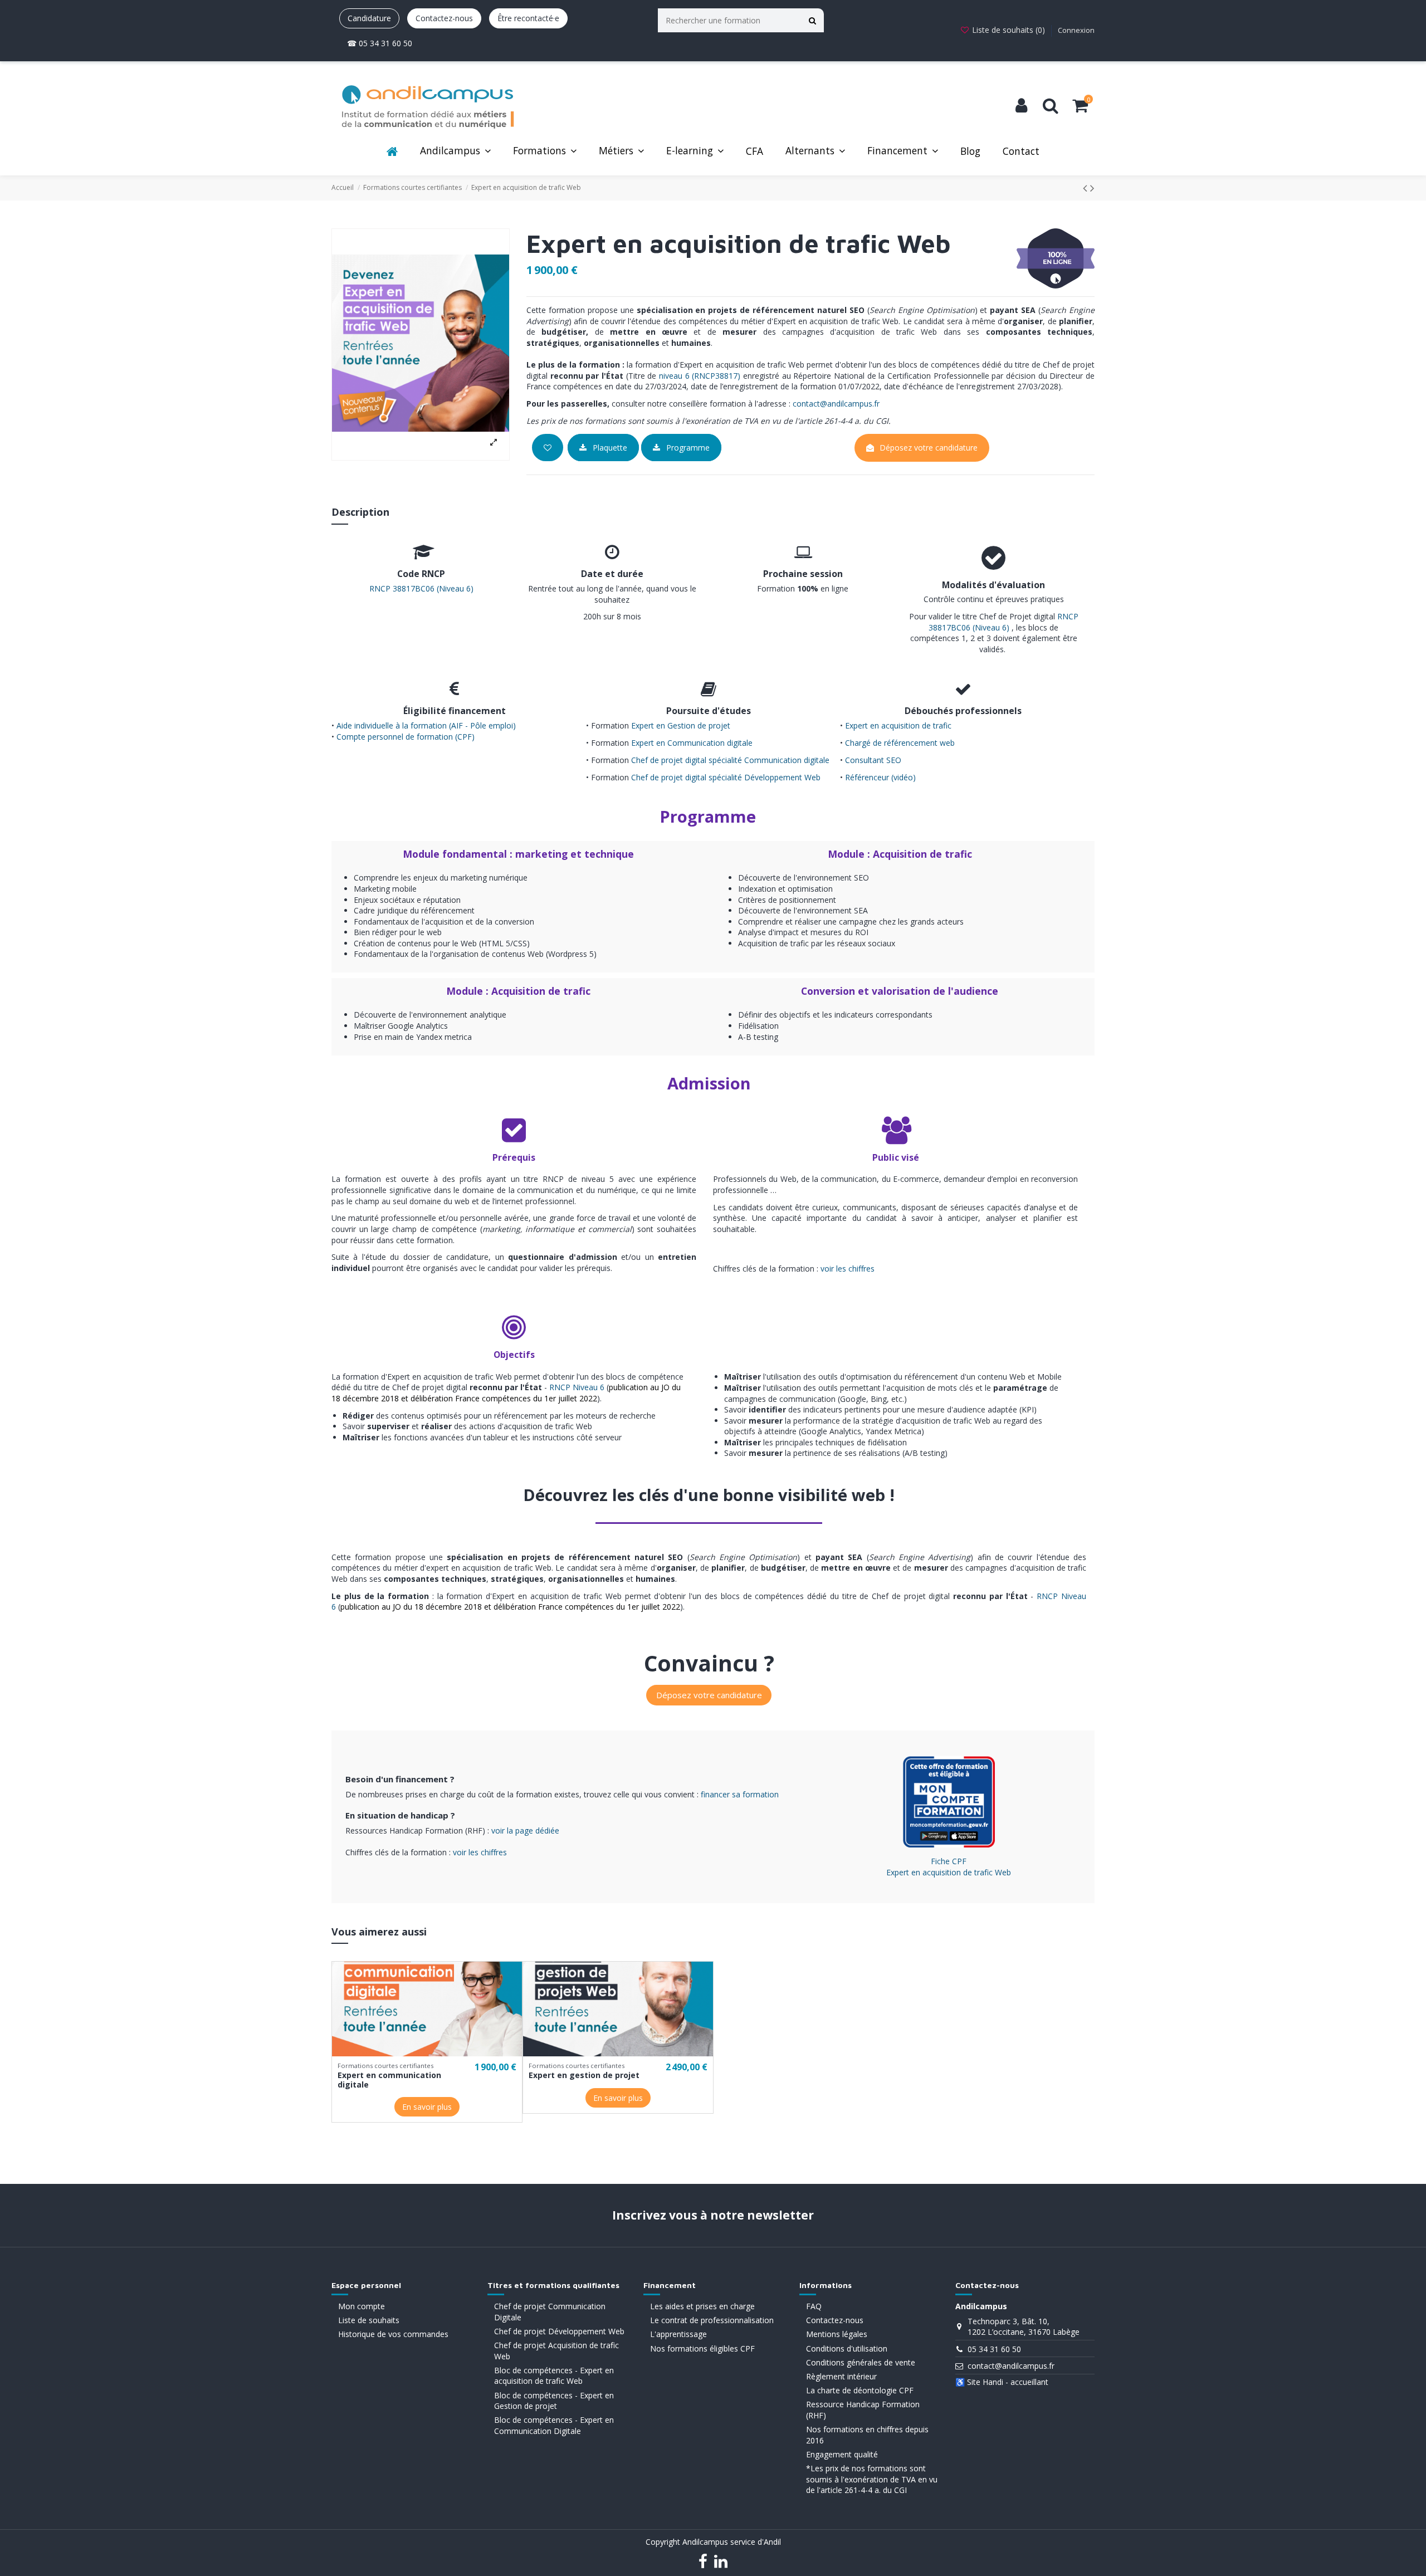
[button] (455, 152)
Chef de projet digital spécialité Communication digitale (730, 760)
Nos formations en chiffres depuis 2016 (867, 2435)
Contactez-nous (444, 18)
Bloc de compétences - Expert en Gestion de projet (554, 2401)
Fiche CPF (949, 1861)
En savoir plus (427, 2107)
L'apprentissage (678, 2334)
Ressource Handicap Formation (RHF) (863, 2410)
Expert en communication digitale (389, 2080)
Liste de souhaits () (1009, 30)
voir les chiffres (848, 1269)
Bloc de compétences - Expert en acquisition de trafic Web (554, 2376)
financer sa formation (740, 1794)
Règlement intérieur (841, 2376)
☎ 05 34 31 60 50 (380, 43)
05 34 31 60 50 (994, 2349)
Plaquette (609, 448)
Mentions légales (837, 2334)
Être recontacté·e (528, 18)
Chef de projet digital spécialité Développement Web (726, 777)
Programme (687, 448)
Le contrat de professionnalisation (712, 2320)
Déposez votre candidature (929, 448)
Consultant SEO (873, 760)
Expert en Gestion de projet (681, 725)
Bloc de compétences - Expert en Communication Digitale (554, 2425)
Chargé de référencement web (900, 743)
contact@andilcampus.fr (836, 404)
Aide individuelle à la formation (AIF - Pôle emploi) (426, 725)
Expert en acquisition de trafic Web (949, 1872)
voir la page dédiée (525, 1830)
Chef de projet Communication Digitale (550, 2312)
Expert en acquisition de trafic (898, 725)
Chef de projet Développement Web (559, 2331)
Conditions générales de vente (861, 2362)
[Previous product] (1086, 188)
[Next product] (1092, 188)
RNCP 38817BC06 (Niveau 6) (421, 588)
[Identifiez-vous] (1021, 106)
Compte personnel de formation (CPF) (404, 737)
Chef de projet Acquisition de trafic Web (556, 2351)
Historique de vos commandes (393, 2334)
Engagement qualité (842, 2454)
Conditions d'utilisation (847, 2348)
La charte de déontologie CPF (860, 2390)
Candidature (369, 18)
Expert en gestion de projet (584, 2075)
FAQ (814, 2306)
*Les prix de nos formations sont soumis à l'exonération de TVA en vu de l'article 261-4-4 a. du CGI (872, 2479)
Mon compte (362, 2306)
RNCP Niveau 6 (577, 1387)
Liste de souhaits (369, 2320)
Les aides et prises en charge (702, 2306)
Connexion (1076, 30)
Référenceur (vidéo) (880, 777)
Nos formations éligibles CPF (702, 2348)
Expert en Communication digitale (692, 743)
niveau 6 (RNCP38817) (700, 376)
